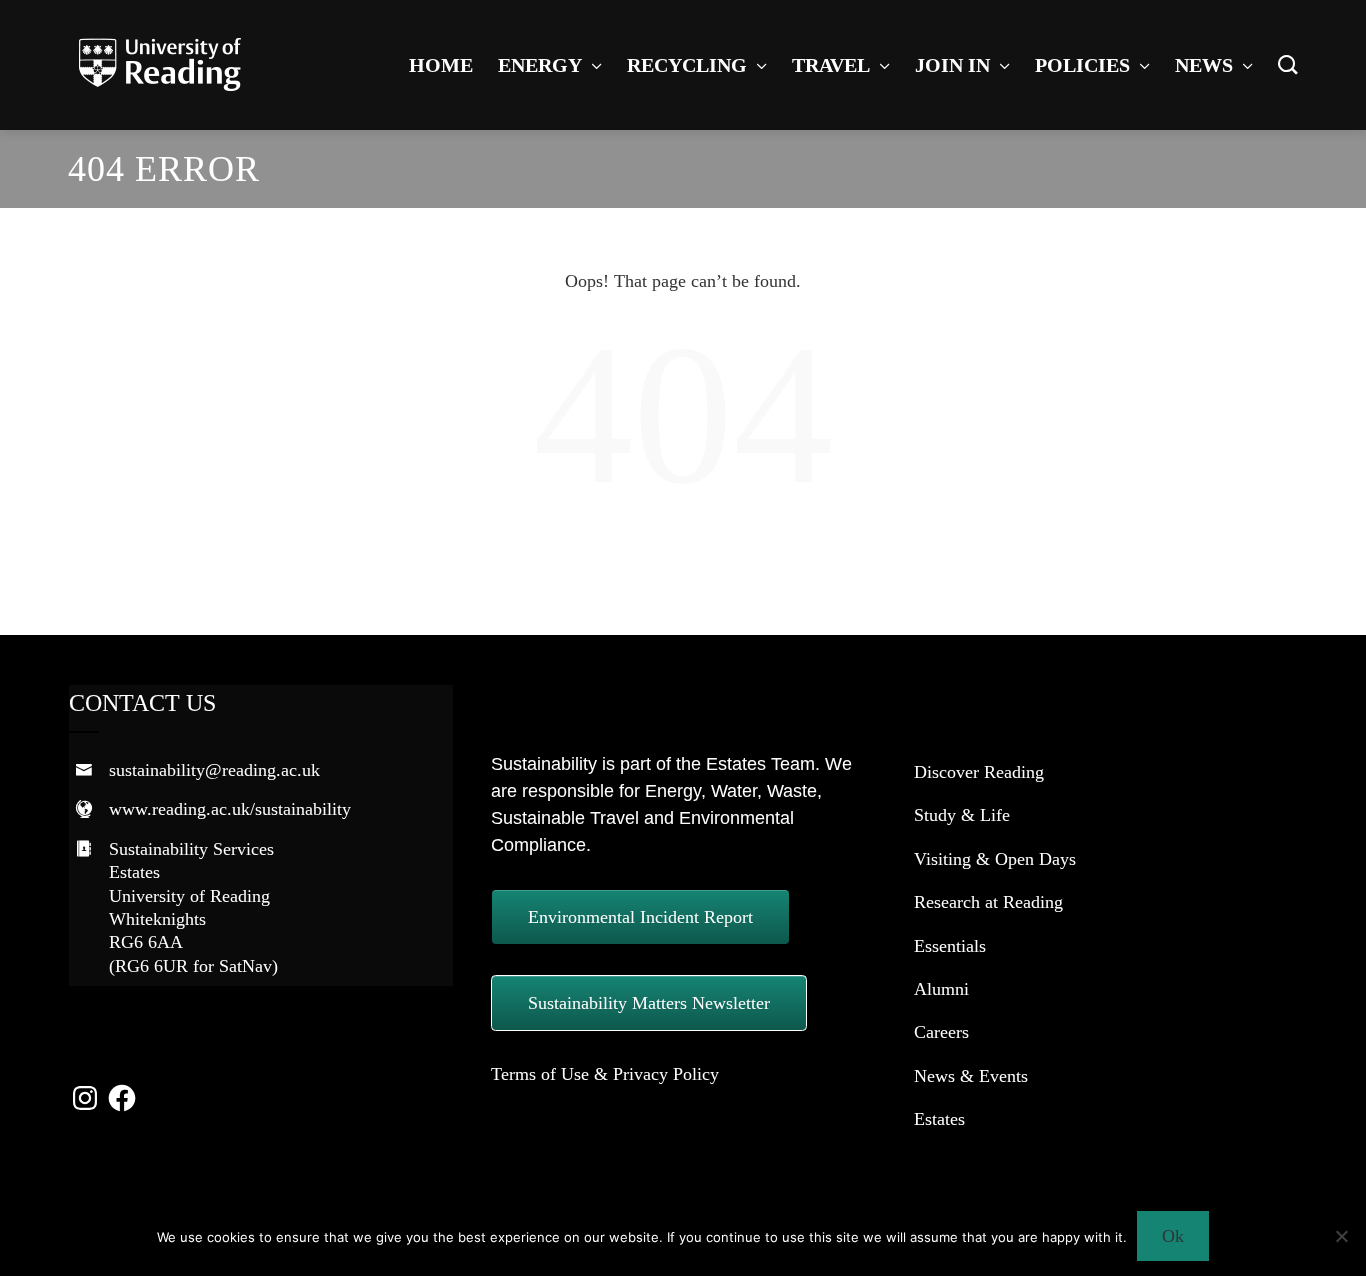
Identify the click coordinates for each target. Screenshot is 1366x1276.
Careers (941, 1032)
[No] (1341, 1236)
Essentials (950, 946)
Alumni (941, 989)
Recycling (687, 65)
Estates (939, 1119)
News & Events (971, 1076)
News (1204, 65)
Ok (1173, 1236)
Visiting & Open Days (995, 859)
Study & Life (962, 815)
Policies (1082, 65)
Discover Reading (979, 772)
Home (441, 65)
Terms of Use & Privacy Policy (605, 1074)
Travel (831, 65)
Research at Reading (988, 902)
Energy (540, 65)
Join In (952, 65)
